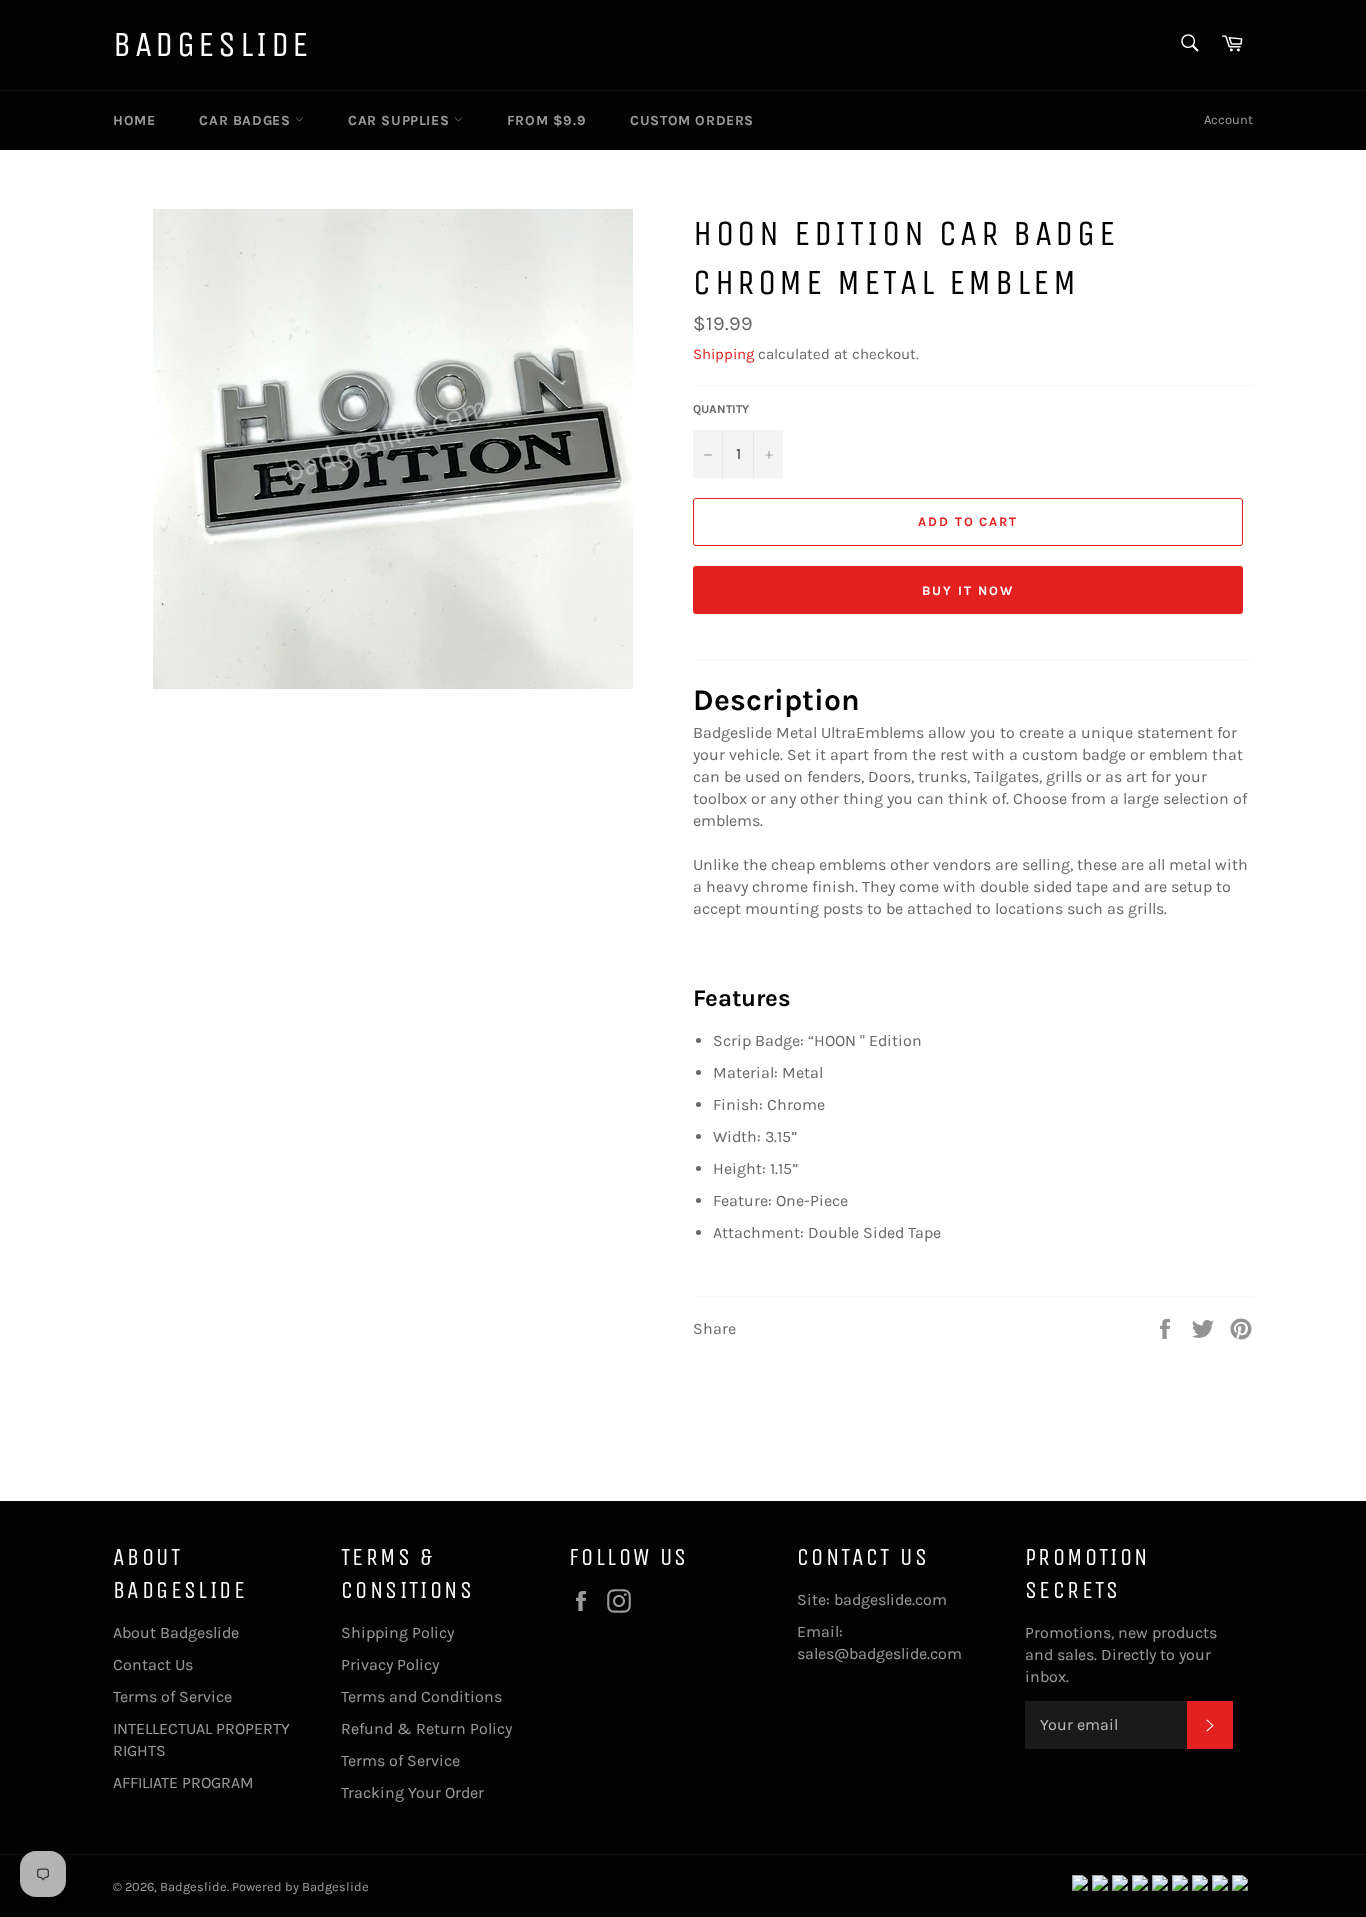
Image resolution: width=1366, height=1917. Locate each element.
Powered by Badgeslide (300, 1886)
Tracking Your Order (412, 1792)
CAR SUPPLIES (401, 120)
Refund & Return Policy (426, 1728)
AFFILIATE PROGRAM (183, 1782)
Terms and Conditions (421, 1696)
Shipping (723, 354)
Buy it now (968, 590)
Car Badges (247, 120)
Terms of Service (172, 1696)
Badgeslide (212, 44)
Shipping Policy (397, 1632)
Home (134, 120)
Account (1228, 119)
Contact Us (153, 1664)
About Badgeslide (176, 1632)
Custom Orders (692, 120)
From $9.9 (546, 120)
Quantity (721, 409)
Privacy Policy (390, 1664)
